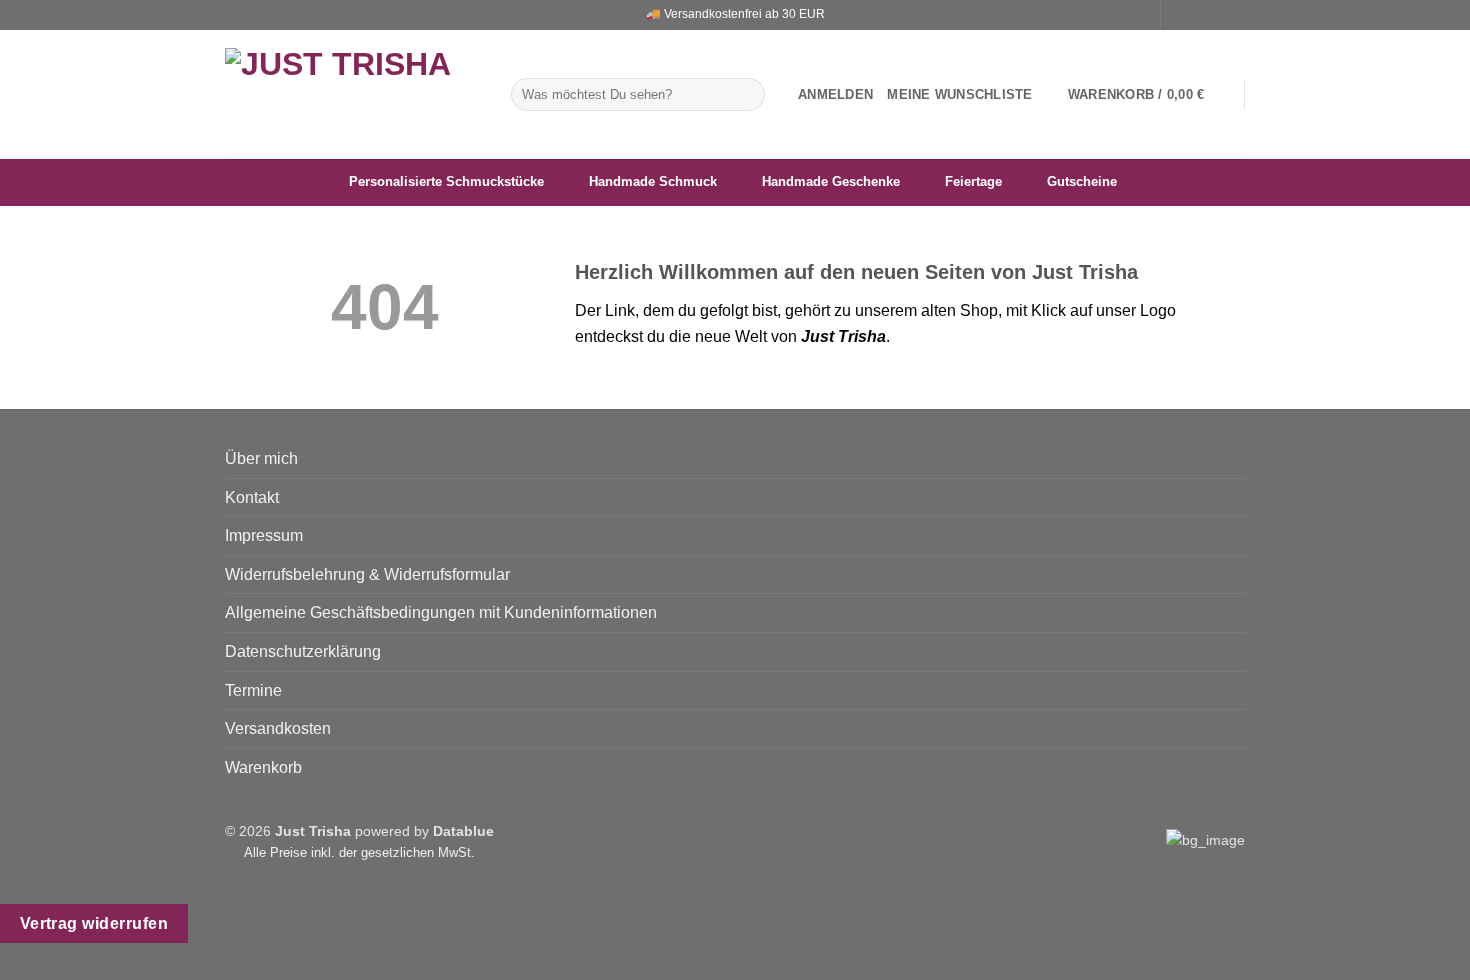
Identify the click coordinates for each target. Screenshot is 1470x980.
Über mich (261, 458)
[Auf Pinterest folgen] (1235, 15)
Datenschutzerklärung (303, 651)
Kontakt (252, 497)
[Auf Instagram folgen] (1197, 15)
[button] (835, 95)
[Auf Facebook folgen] (1178, 15)
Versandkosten (278, 728)
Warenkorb (263, 767)
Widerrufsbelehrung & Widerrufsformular (367, 574)
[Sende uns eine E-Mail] (1216, 15)
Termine (253, 690)
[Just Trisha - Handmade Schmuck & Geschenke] (353, 94)
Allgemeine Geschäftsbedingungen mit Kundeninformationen (441, 612)
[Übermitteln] (746, 95)
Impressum (264, 535)
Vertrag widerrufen (94, 923)
